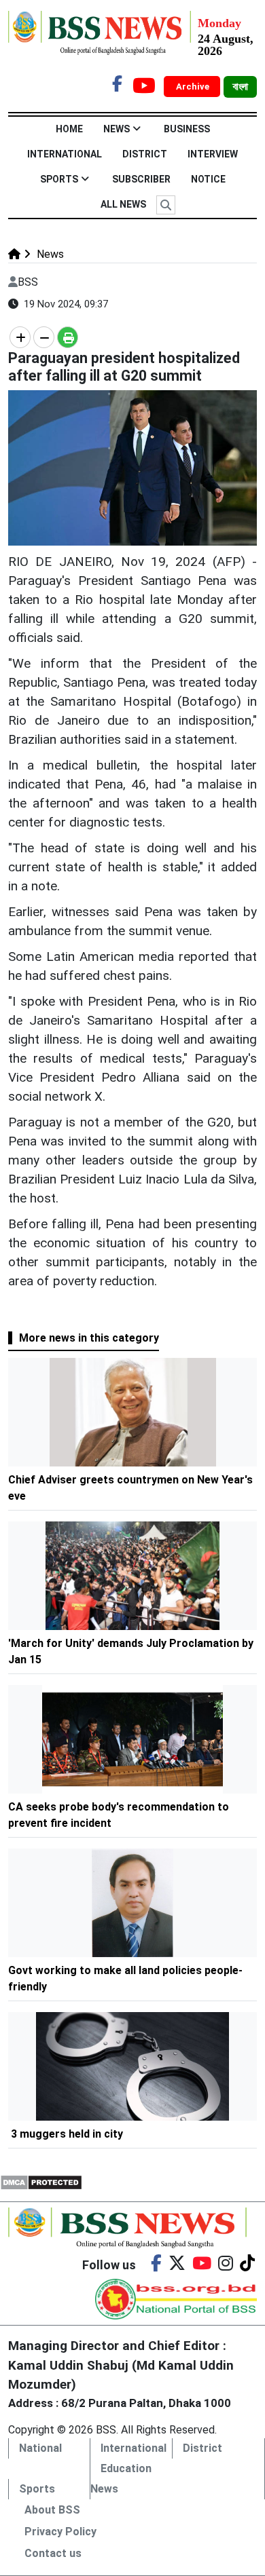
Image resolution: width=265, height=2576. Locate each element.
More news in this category (89, 1338)
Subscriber (141, 179)
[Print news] (68, 337)
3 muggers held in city (67, 2134)
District (145, 154)
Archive (194, 87)
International (65, 154)
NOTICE (208, 179)
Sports (59, 179)
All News (123, 204)
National (40, 2448)
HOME (69, 129)
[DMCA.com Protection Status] (41, 2181)
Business (187, 129)
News (117, 129)
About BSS (52, 2510)
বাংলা (240, 87)
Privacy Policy (60, 2532)
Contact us (53, 2553)
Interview (213, 154)
